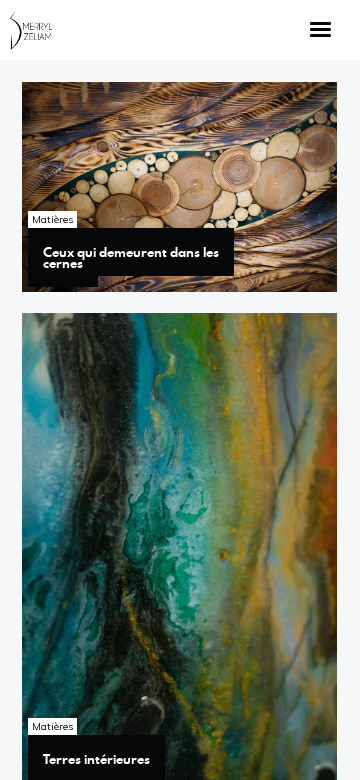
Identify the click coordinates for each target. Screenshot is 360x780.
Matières (52, 219)
